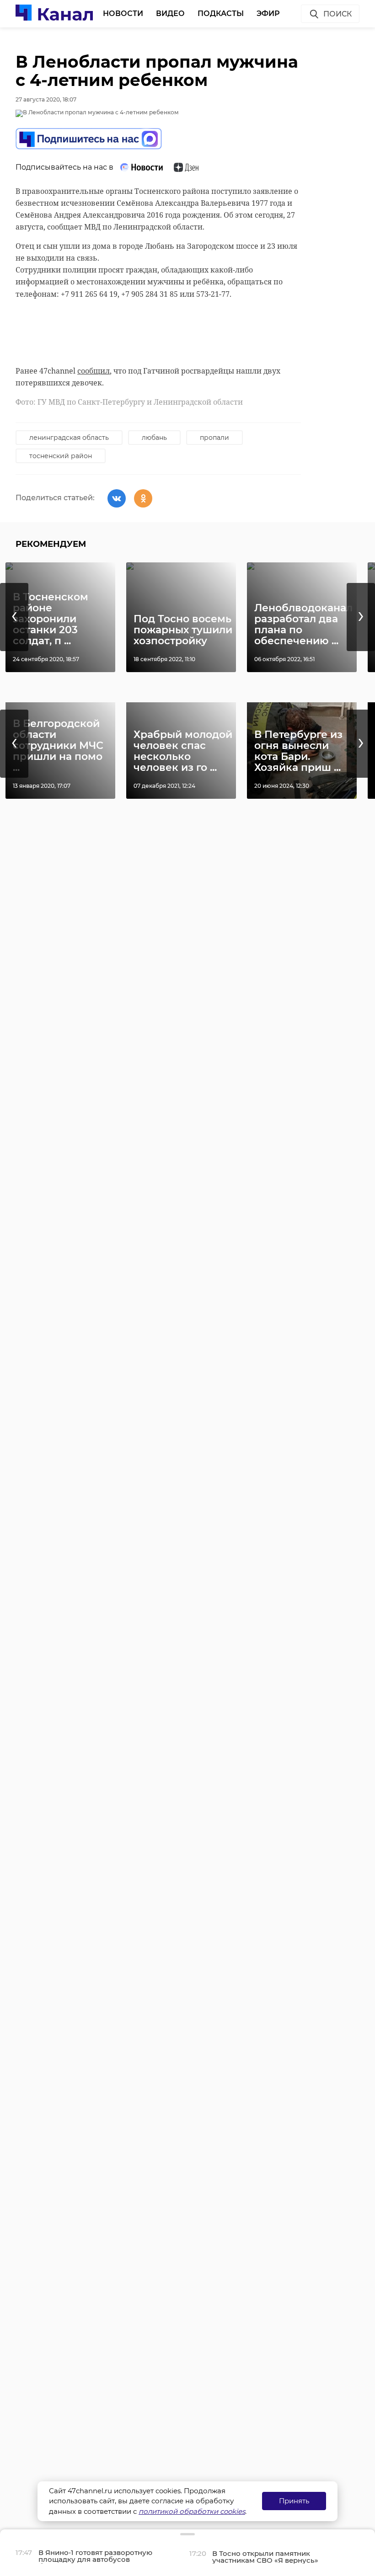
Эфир (268, 13)
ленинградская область (69, 438)
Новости (123, 13)
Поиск (337, 14)
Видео (170, 13)
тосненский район (61, 456)
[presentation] (14, 617)
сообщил (94, 371)
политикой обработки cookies (192, 2511)
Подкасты (221, 13)
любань (154, 438)
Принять (294, 2501)
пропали (214, 438)
